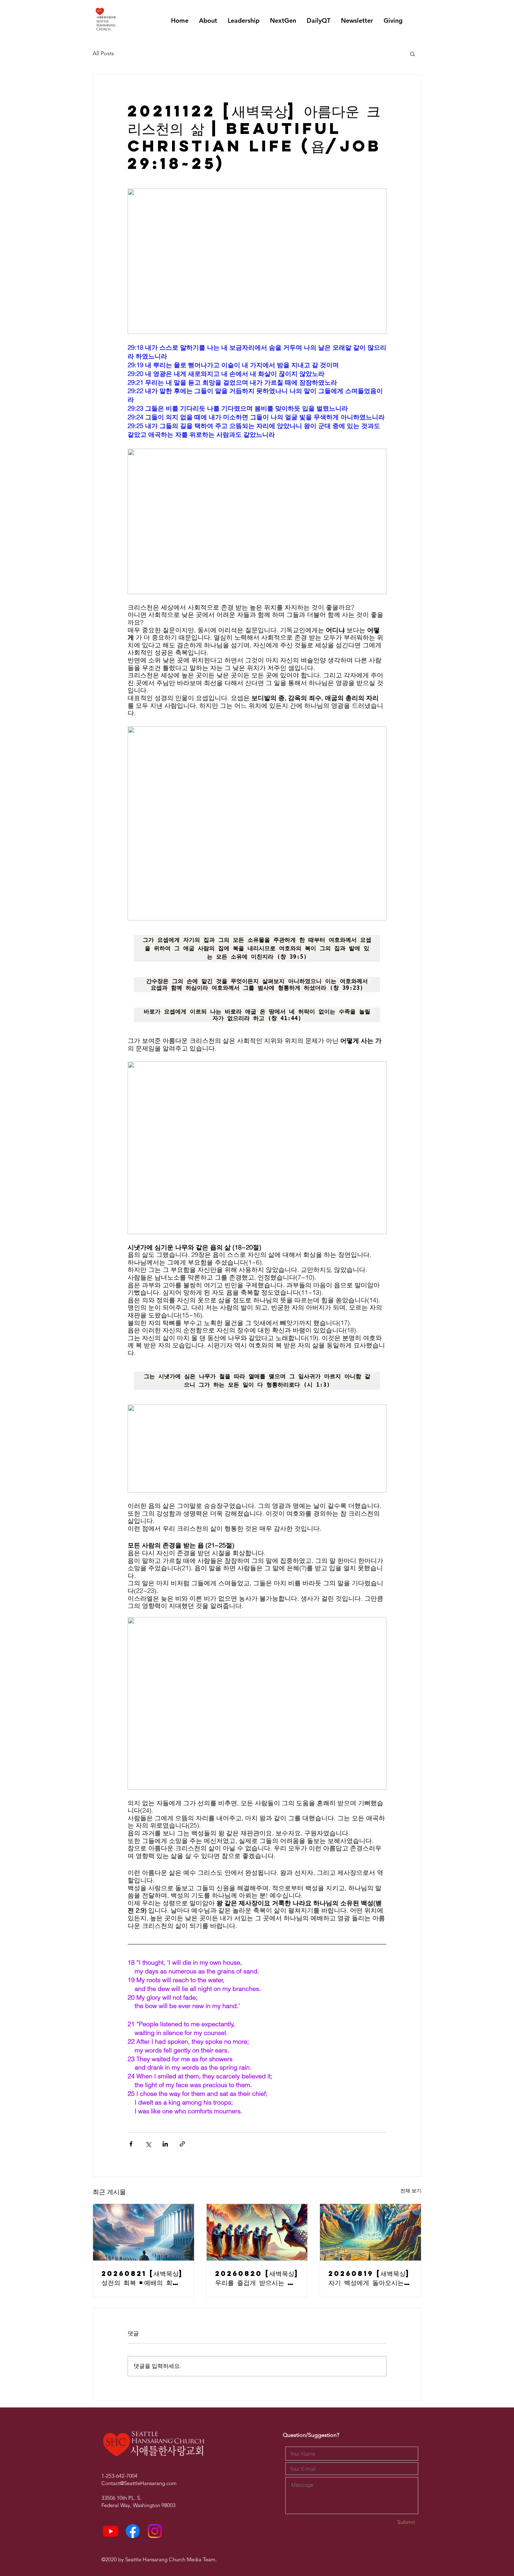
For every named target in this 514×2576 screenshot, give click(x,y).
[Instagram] (155, 2531)
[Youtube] (111, 2531)
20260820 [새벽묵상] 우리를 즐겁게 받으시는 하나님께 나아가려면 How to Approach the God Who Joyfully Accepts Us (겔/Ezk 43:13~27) (257, 2278)
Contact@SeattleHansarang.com (139, 2483)
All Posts (103, 53)
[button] (412, 54)
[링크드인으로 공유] (165, 2144)
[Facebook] (133, 2531)
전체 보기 (411, 2191)
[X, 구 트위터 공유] (148, 2144)
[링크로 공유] (182, 2144)
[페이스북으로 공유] (131, 2144)
